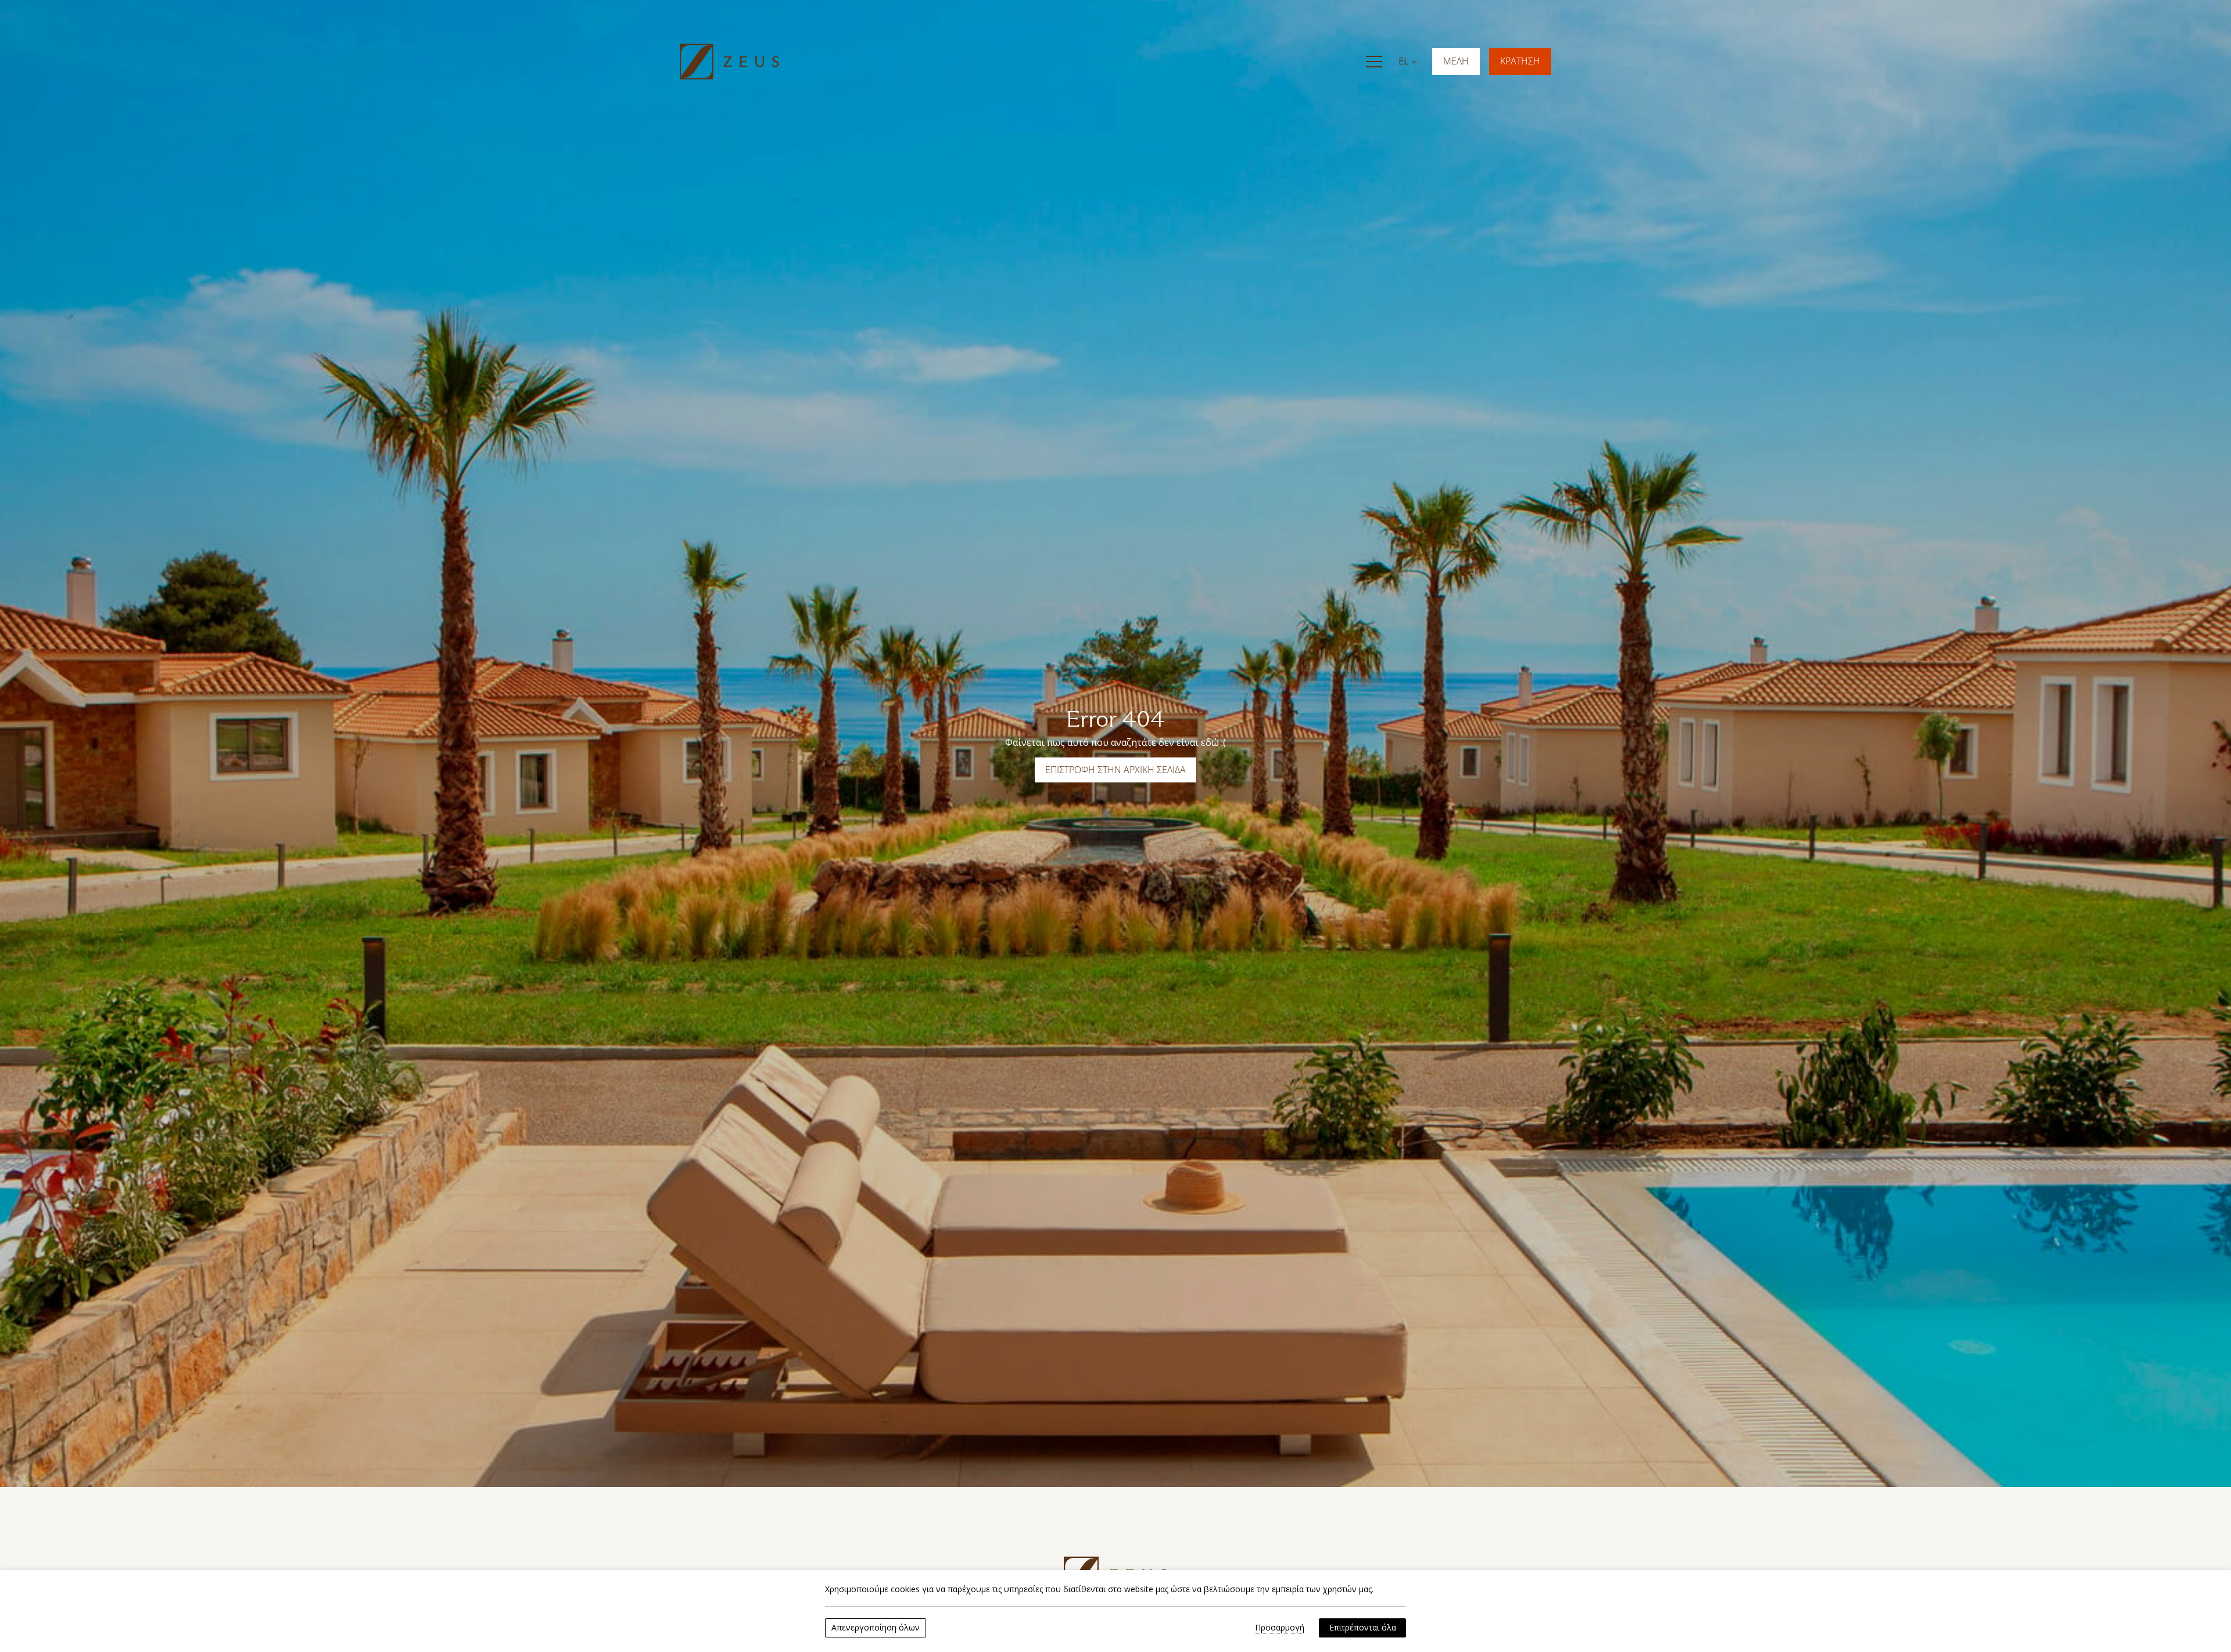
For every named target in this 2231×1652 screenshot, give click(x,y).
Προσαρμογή (1280, 1628)
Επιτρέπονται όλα (1363, 1627)
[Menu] (1374, 62)
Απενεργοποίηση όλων (876, 1627)
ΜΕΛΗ (1456, 61)
